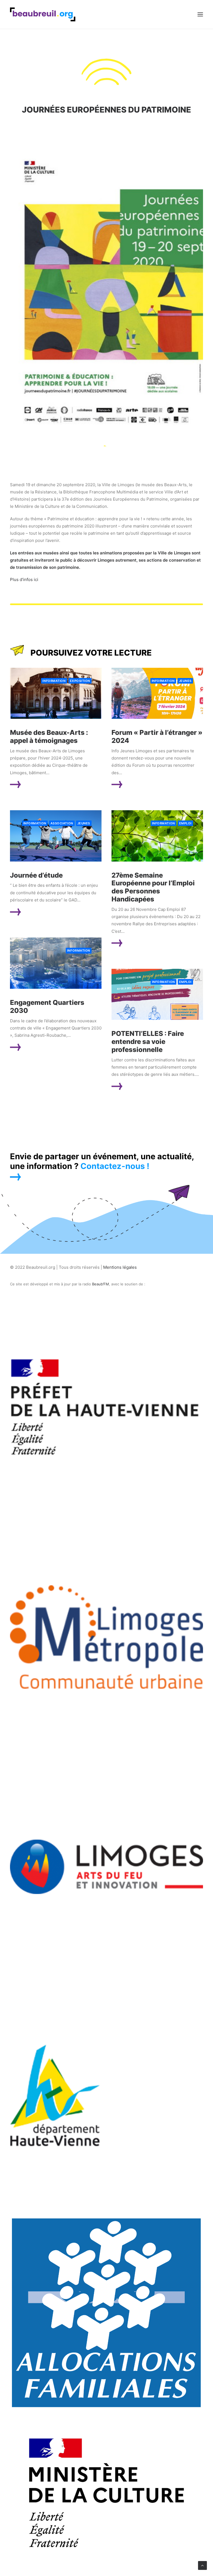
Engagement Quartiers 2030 (47, 1007)
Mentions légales (120, 1267)
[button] (200, 14)
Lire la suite (37, 785)
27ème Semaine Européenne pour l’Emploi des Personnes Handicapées (153, 887)
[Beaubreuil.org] (43, 14)
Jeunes (185, 681)
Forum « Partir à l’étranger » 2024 (157, 737)
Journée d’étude (36, 875)
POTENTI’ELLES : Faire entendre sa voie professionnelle (148, 1042)
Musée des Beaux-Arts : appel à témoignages (49, 737)
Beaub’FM (101, 1284)
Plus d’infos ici (24, 579)
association (62, 823)
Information (54, 681)
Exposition (80, 681)
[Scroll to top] (202, 2565)
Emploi (185, 823)
